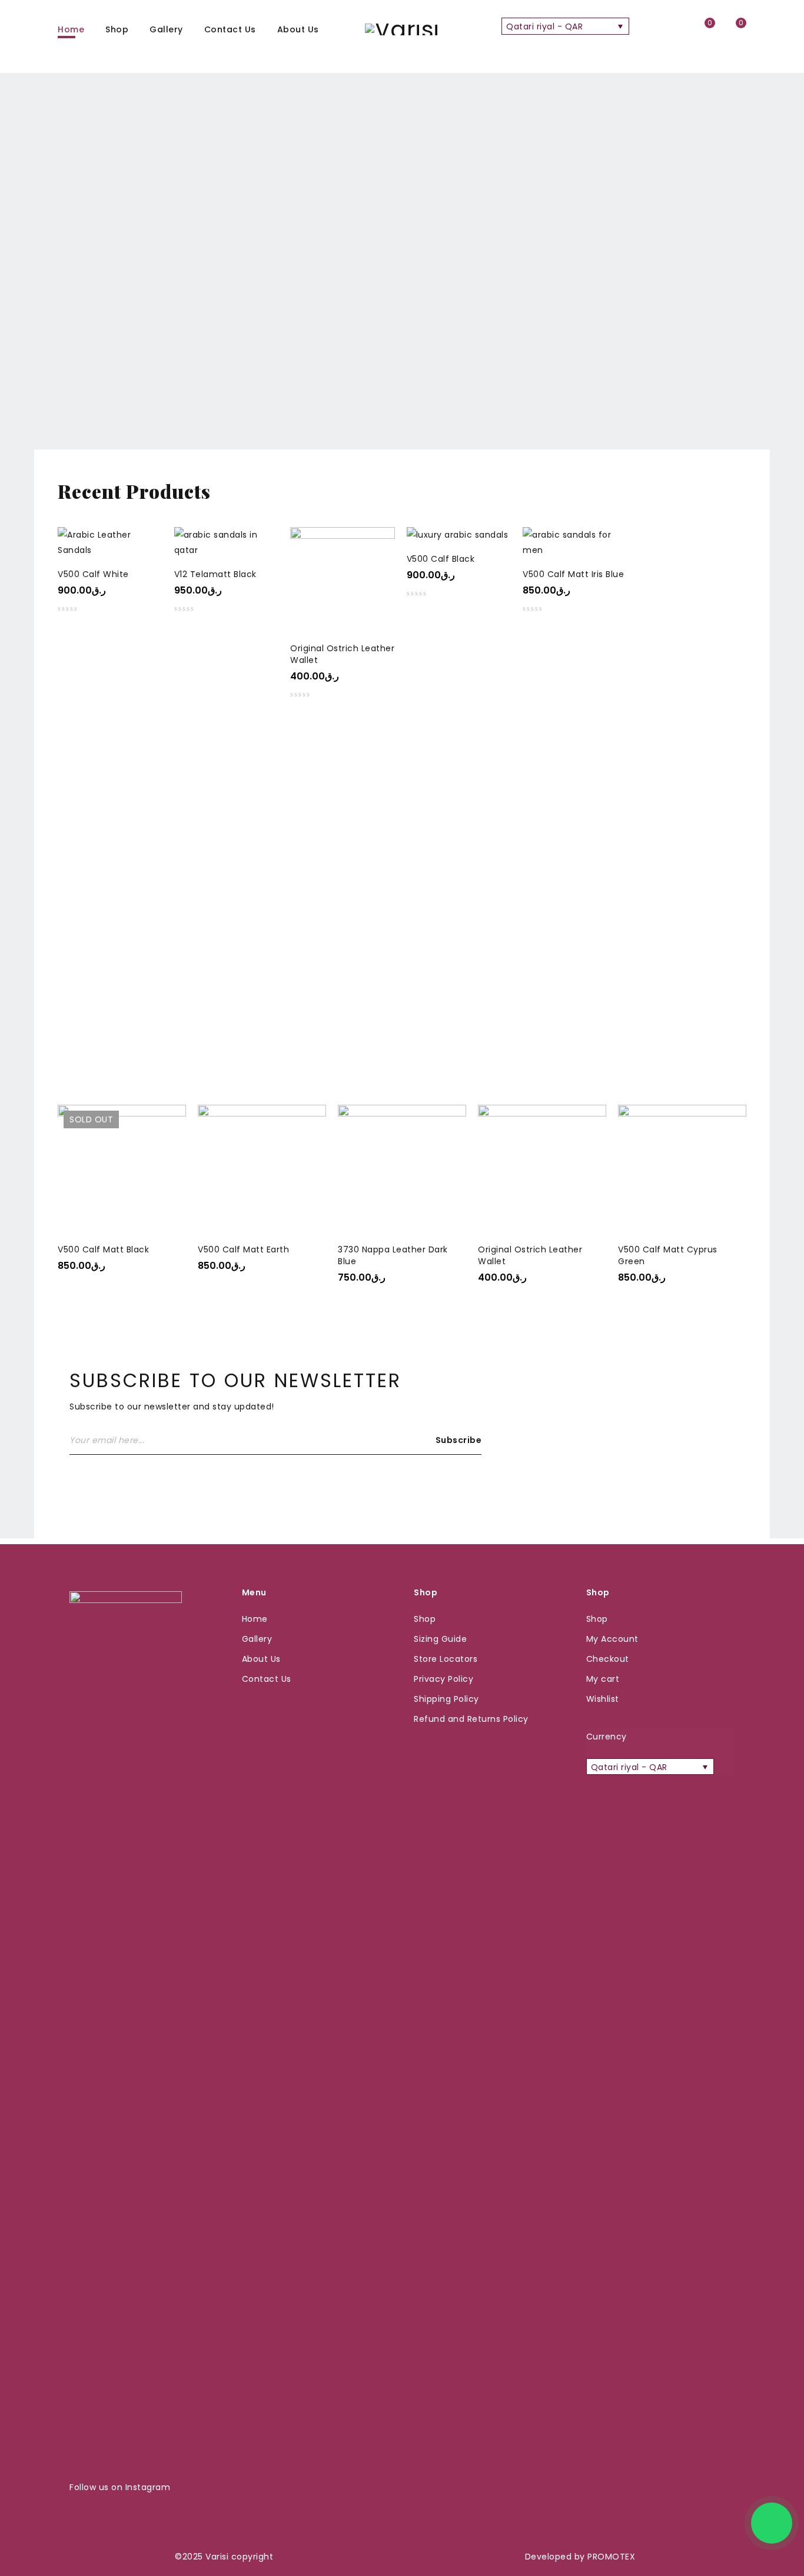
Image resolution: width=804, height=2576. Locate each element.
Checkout (608, 1659)
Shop (425, 1619)
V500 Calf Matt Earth (243, 1249)
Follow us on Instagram (120, 2487)
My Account (612, 1639)
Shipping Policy (446, 1699)
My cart (603, 1679)
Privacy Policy (443, 1679)
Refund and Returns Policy (471, 1719)
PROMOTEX (611, 2557)
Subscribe (459, 1440)
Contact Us (267, 1679)
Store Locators (446, 1659)
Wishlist (603, 1699)
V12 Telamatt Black (215, 574)
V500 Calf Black (441, 559)
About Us (261, 1659)
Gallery (257, 1639)
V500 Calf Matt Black (103, 1249)
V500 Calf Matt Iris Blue (573, 574)
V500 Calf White (93, 574)
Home (255, 1619)
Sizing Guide (440, 1639)
